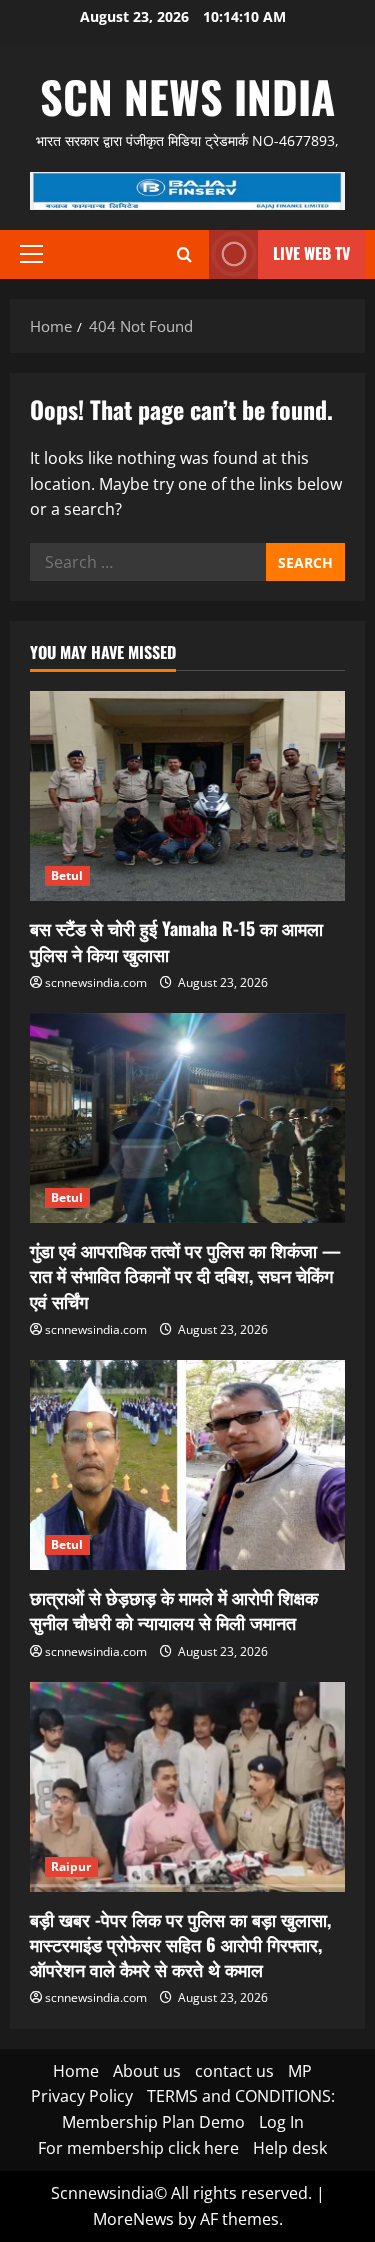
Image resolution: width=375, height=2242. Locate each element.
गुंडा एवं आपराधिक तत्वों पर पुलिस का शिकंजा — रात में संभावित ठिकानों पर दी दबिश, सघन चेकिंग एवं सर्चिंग (185, 1275)
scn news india (187, 96)
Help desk (290, 2148)
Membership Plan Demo (153, 2122)
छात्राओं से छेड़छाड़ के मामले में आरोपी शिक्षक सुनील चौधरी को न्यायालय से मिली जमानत (174, 1609)
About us (147, 2071)
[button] (31, 254)
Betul (67, 875)
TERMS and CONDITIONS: (241, 2096)
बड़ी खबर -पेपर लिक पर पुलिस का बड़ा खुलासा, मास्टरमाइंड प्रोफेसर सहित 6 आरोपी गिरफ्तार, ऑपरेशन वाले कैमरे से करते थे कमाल (180, 1944)
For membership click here (138, 2148)
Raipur (71, 1866)
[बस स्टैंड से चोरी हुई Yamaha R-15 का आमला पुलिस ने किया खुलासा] (187, 796)
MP (300, 2071)
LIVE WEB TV (311, 253)
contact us (234, 2071)
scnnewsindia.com (96, 982)
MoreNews (133, 2219)
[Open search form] (184, 254)
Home (76, 2071)
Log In (281, 2122)
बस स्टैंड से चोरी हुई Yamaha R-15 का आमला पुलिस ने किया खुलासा (176, 940)
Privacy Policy (82, 2096)
